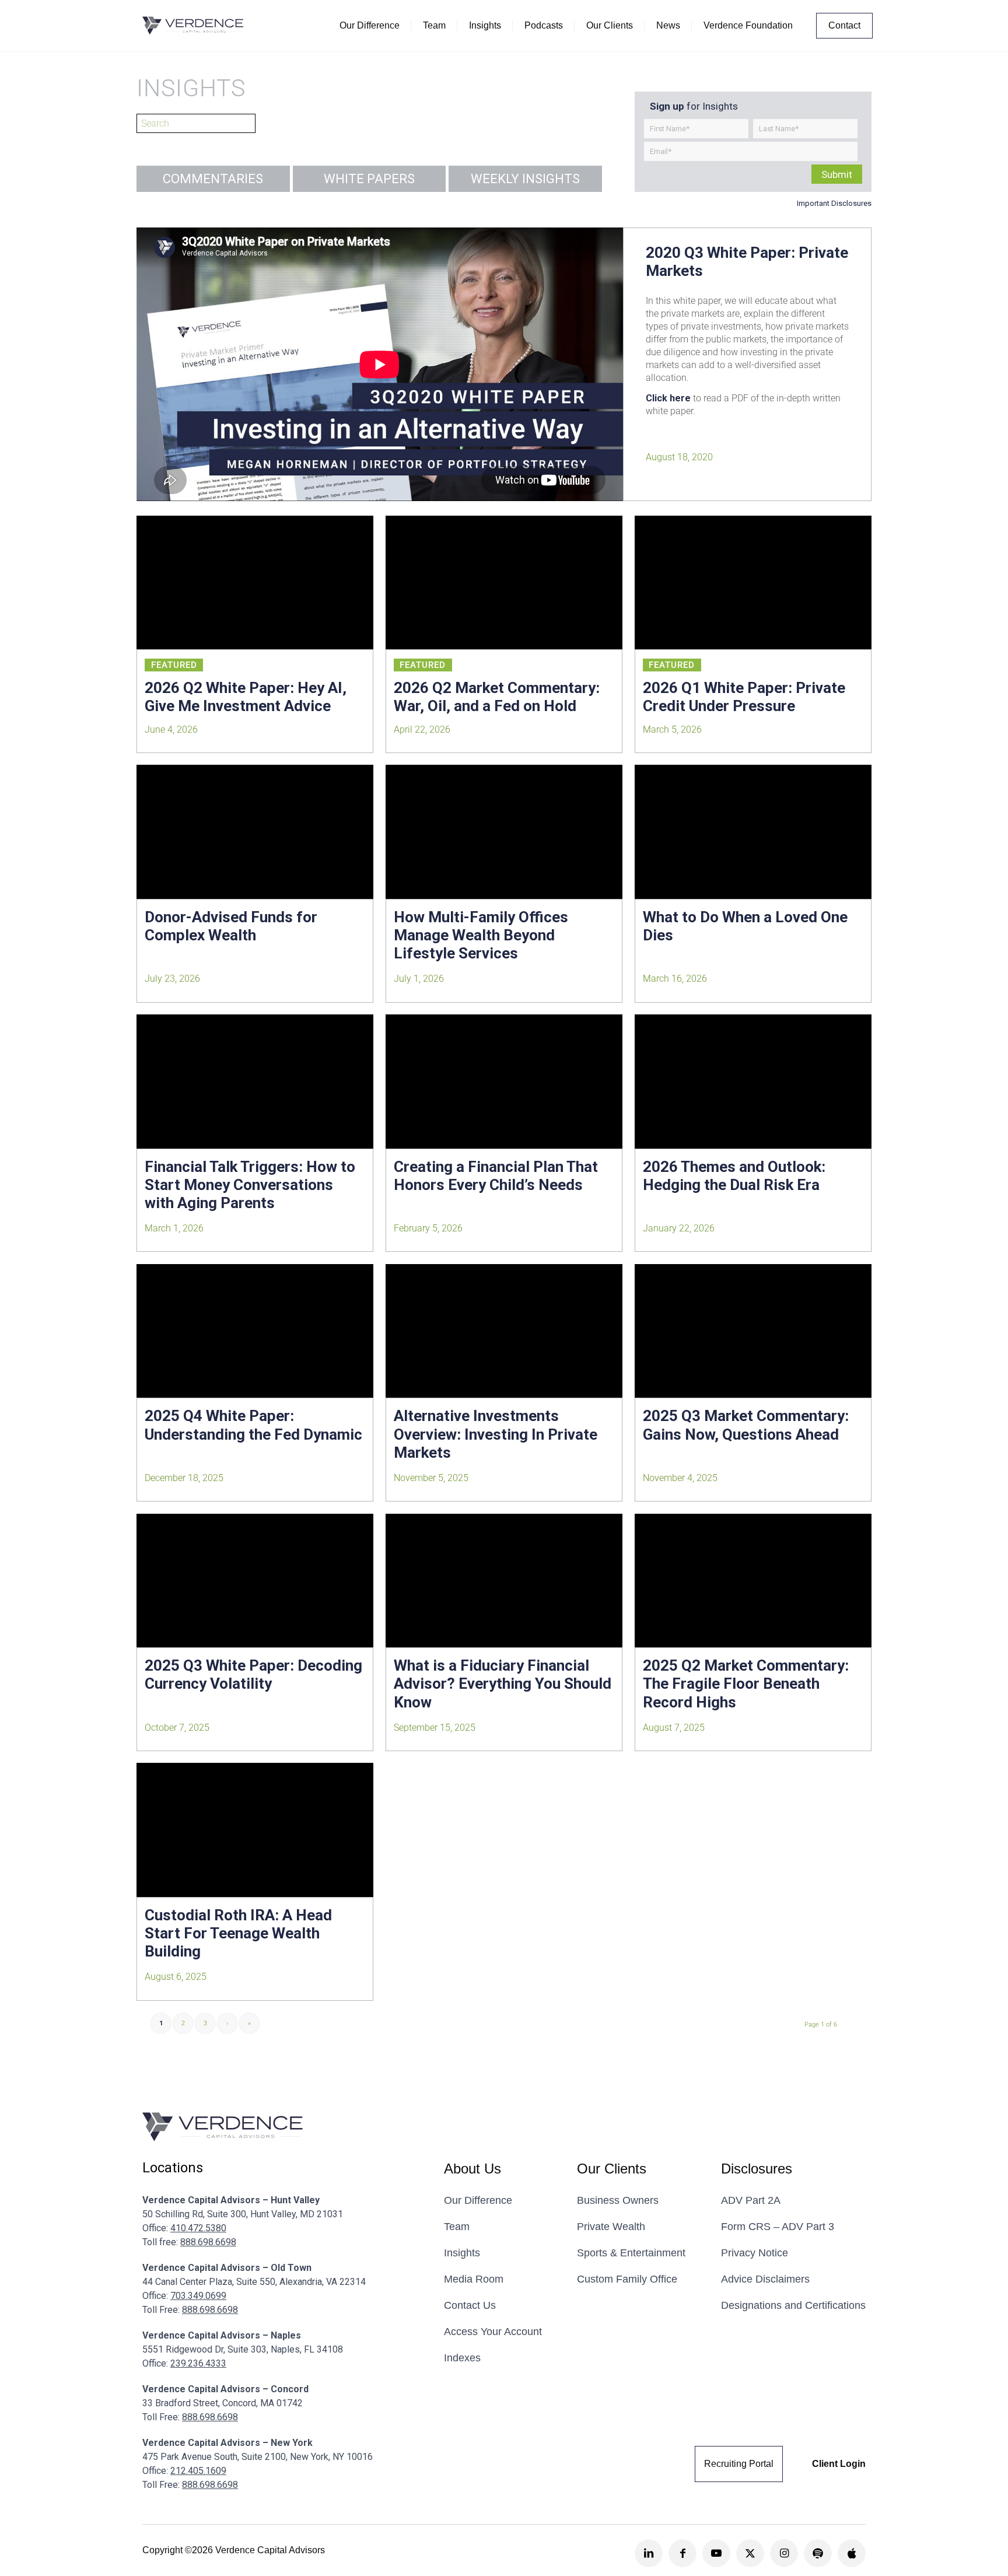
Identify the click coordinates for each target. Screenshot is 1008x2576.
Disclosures (757, 2169)
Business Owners (618, 2200)
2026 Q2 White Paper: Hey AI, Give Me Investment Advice (246, 697)
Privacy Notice (755, 2253)
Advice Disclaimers (765, 2279)
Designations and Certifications (793, 2305)
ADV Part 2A (751, 2200)
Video (159, 540)
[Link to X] (750, 2553)
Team (457, 2227)
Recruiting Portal (739, 2464)
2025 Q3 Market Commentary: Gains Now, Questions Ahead (746, 1425)
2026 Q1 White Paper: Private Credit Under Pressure (744, 697)
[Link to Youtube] (716, 2553)
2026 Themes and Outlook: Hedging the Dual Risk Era (734, 1176)
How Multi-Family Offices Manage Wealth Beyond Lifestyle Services (481, 935)
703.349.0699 (198, 2296)
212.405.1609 (198, 2471)
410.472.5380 (198, 2228)
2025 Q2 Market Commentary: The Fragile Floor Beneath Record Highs (746, 1683)
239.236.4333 (198, 2363)
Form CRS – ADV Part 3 (778, 2227)
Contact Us (470, 2305)
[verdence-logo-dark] (193, 26)
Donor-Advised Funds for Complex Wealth (231, 926)
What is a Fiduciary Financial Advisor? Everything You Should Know (503, 1683)
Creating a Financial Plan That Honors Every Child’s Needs (496, 1176)
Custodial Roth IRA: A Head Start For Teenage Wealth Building (238, 1933)
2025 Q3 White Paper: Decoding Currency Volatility (253, 1674)
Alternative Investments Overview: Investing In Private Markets (496, 1434)
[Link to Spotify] (818, 2553)
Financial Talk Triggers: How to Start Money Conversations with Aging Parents (250, 1185)
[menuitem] (370, 26)
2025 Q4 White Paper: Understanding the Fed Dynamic (253, 1425)
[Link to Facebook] (682, 2553)
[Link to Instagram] (784, 2553)
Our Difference (478, 2200)
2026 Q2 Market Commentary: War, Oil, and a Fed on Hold (497, 697)
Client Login (839, 2464)
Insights (462, 2253)
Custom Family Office (627, 2279)
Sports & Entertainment (631, 2253)
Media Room (474, 2279)
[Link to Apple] (852, 2553)
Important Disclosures (834, 203)
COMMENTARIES (213, 179)
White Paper (160, 568)
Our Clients (612, 2169)
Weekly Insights (525, 179)
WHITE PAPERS (369, 179)
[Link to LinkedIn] (649, 2553)
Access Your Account (493, 2332)
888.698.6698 (208, 2242)
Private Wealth (611, 2227)
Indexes (462, 2358)
